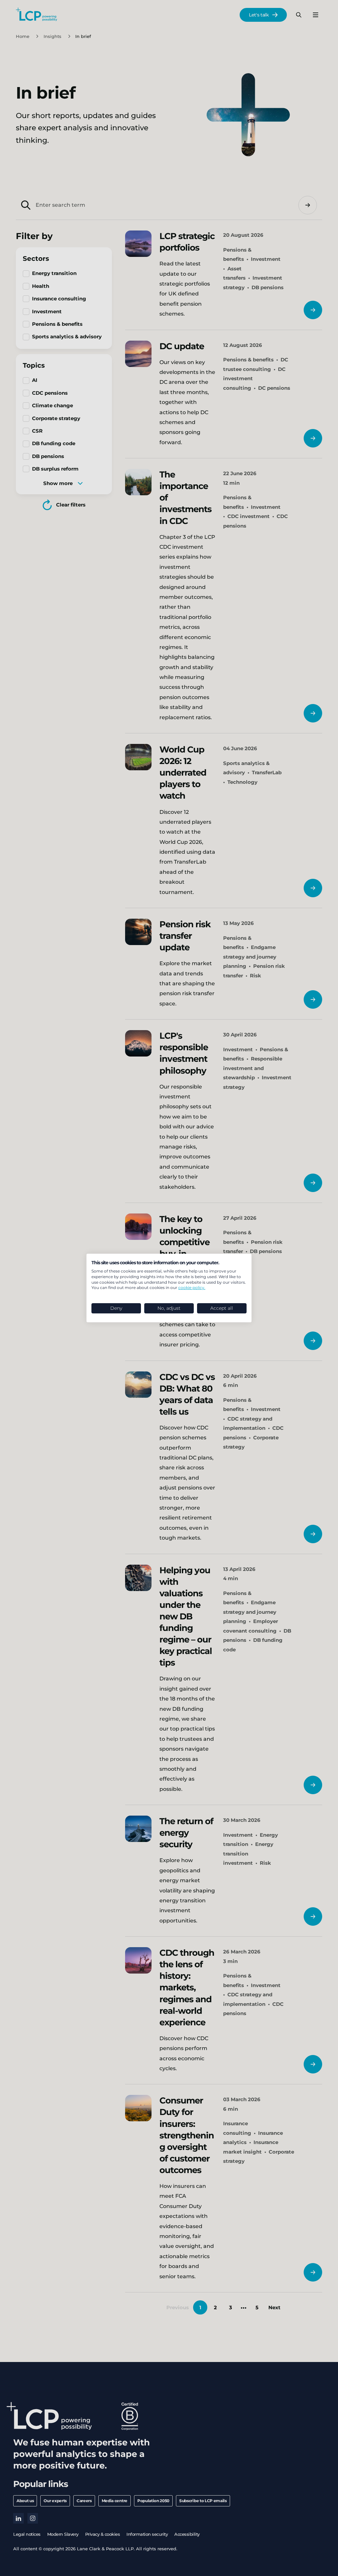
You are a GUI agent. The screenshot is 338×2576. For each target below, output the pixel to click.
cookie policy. (192, 1288)
